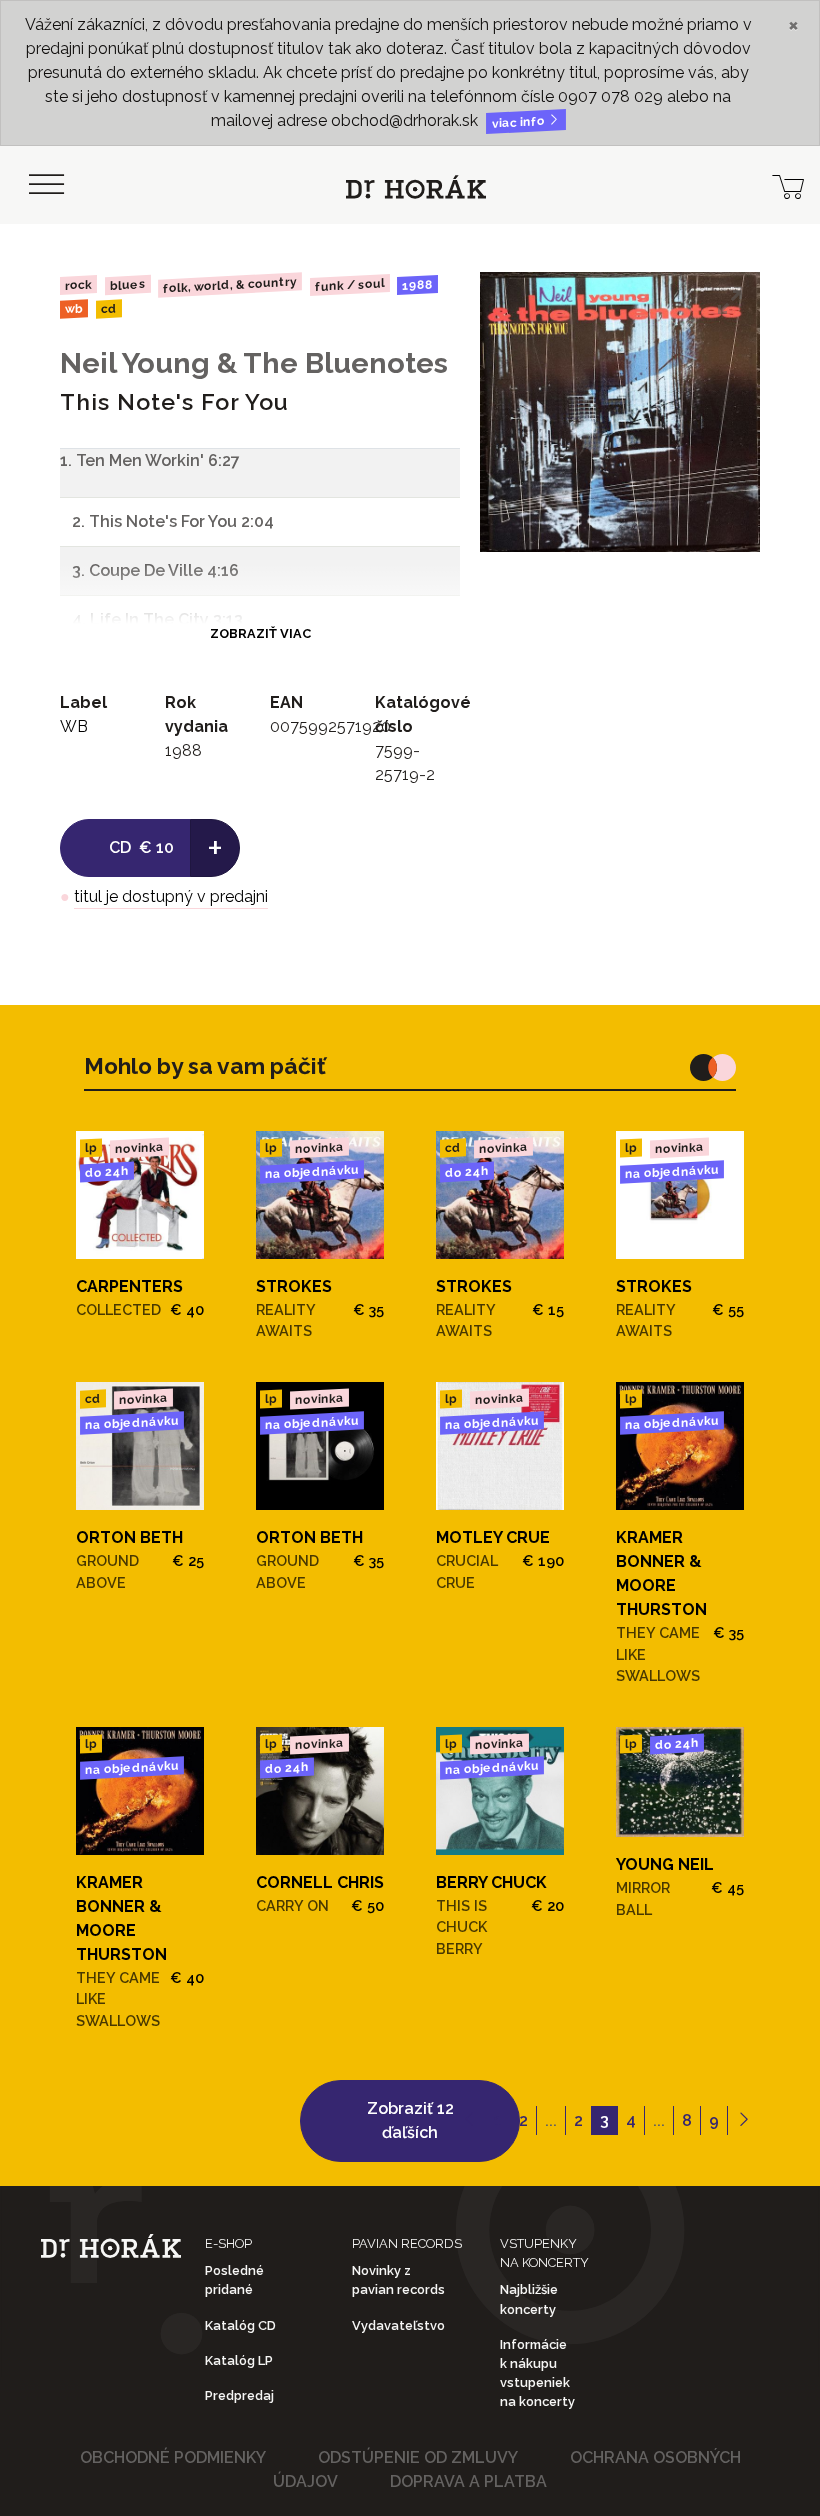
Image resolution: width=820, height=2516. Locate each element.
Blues (127, 285)
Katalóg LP (239, 2360)
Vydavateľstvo (398, 2325)
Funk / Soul (350, 285)
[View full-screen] (730, 302)
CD (108, 309)
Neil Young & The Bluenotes (254, 363)
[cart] (788, 185)
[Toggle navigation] (46, 185)
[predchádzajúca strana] (469, 2121)
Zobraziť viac (260, 633)
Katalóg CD (240, 2325)
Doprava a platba (468, 2481)
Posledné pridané (234, 2280)
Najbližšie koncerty (529, 2299)
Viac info (520, 122)
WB (74, 309)
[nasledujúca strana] (743, 2121)
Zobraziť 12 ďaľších (410, 2120)
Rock (78, 284)
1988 (417, 285)
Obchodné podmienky (173, 2457)
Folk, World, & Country (230, 284)
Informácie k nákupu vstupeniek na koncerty (537, 2373)
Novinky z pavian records (398, 2280)
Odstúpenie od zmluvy (418, 2457)
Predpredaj (239, 2395)
